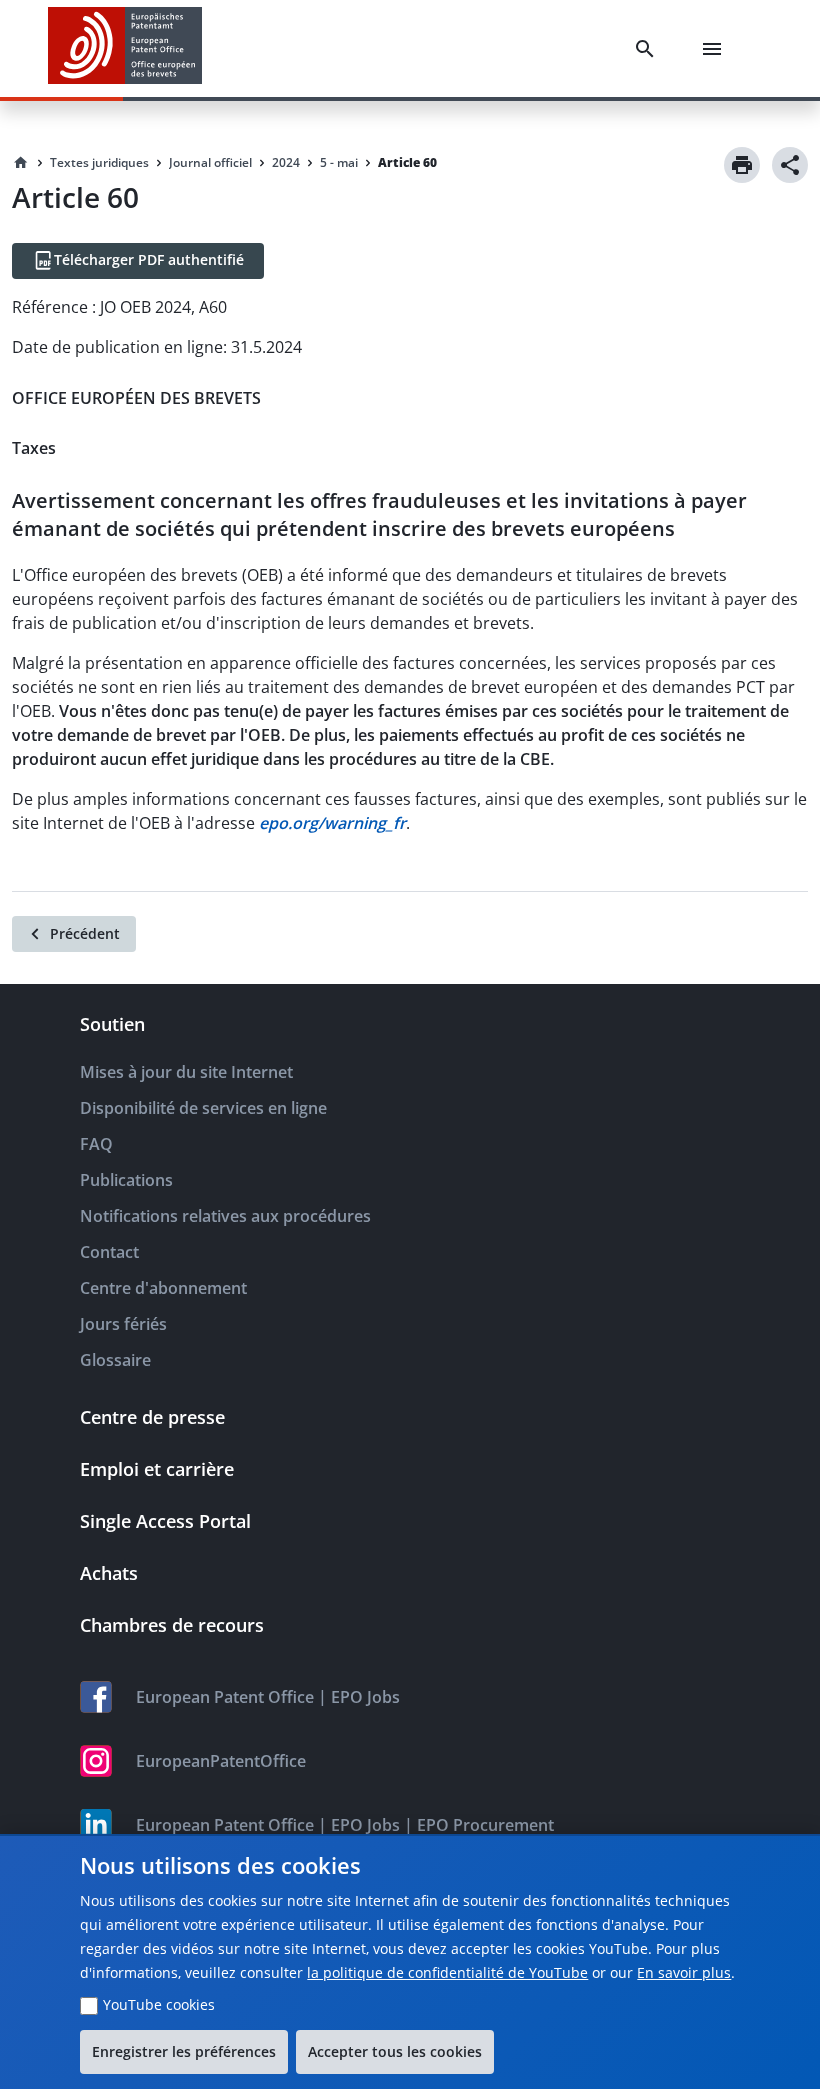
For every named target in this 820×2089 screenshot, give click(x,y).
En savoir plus (684, 1972)
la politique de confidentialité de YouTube (447, 1972)
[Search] (649, 49)
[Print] (742, 165)
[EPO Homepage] (125, 48)
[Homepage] (21, 163)
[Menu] (716, 49)
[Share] (790, 165)
